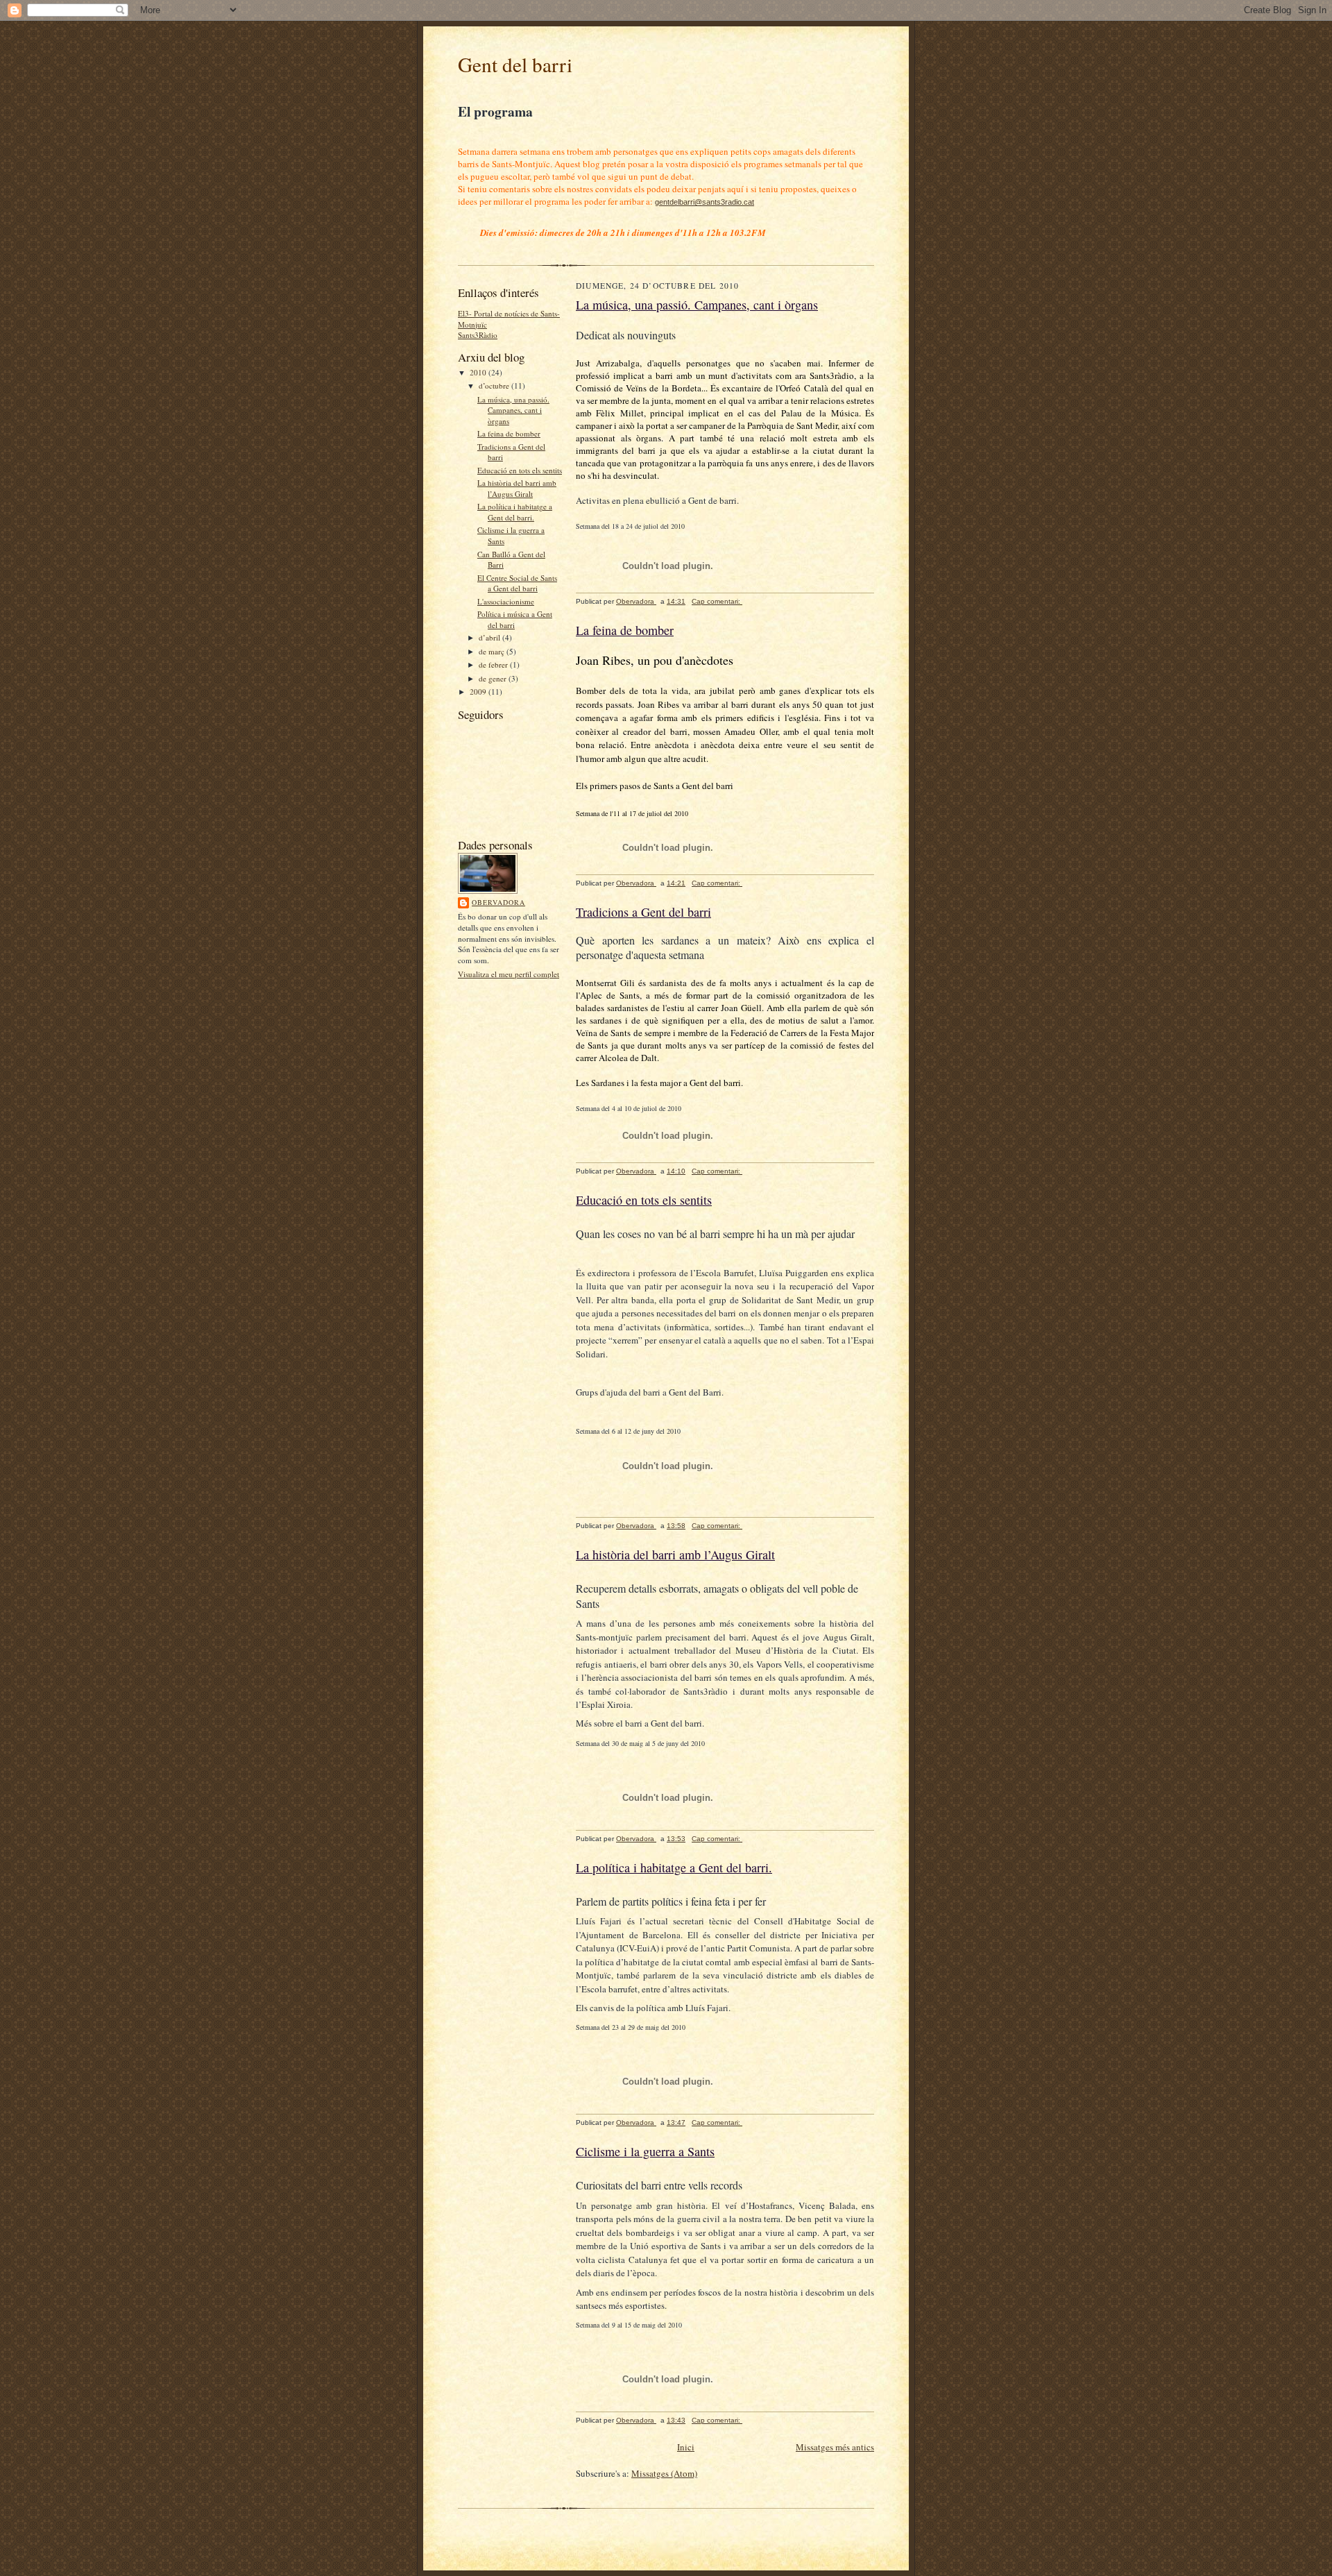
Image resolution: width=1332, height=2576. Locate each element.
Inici (686, 2447)
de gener (494, 678)
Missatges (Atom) (664, 2473)
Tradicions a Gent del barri (643, 912)
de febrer (494, 664)
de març (493, 651)
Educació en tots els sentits (520, 470)
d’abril (490, 637)
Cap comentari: (717, 601)
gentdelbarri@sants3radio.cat (705, 202)
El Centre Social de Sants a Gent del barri (517, 583)
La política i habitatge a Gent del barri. (515, 512)
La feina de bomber (509, 433)
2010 (479, 372)
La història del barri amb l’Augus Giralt (517, 488)
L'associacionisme (506, 601)
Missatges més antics (835, 2447)
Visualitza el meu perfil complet (509, 974)
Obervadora (498, 902)
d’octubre (495, 385)
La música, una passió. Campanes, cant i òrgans (513, 410)
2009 (479, 692)
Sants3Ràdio (478, 335)
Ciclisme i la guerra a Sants (645, 2151)
